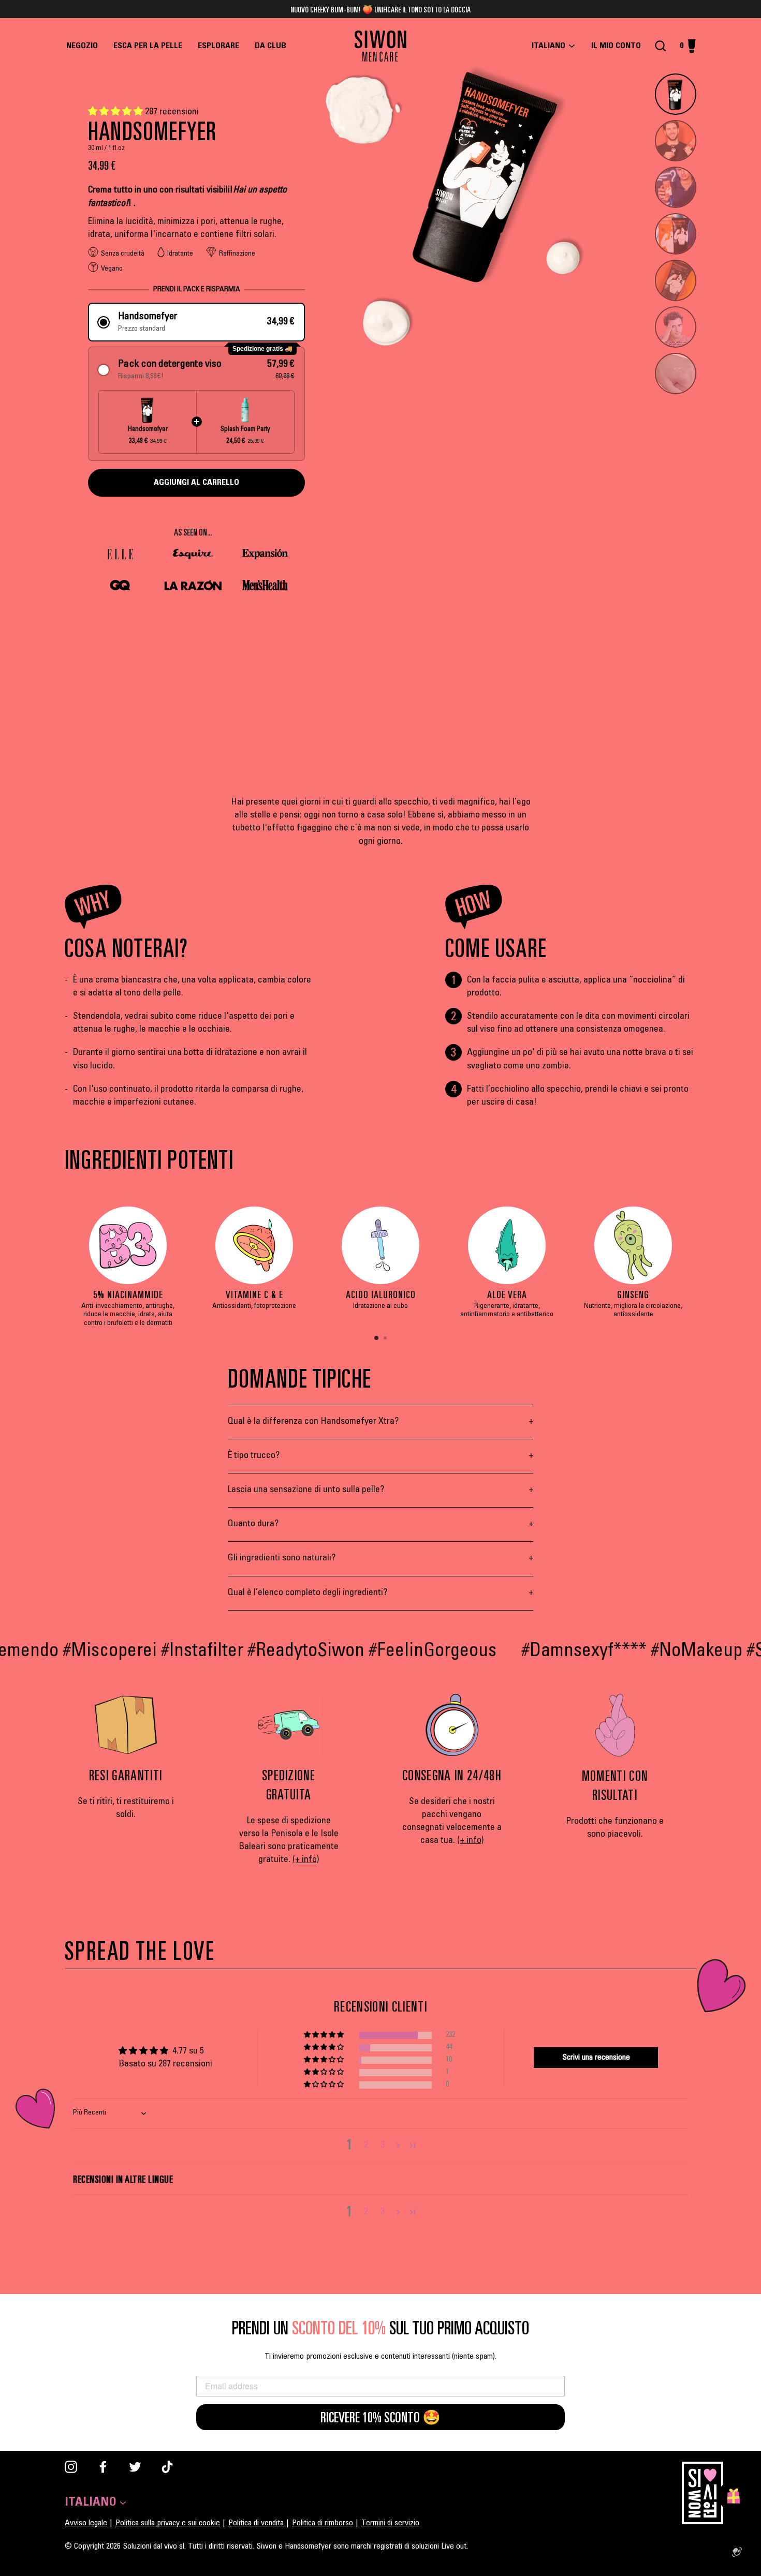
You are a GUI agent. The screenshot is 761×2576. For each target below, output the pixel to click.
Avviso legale (86, 2523)
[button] (116, 112)
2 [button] (386, 1339)
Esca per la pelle (148, 46)
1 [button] (377, 1338)
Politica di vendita (256, 2523)
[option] (128, 1272)
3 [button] (383, 2146)
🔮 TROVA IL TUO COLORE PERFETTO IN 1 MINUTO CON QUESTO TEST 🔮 (381, 9)
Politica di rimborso (323, 2523)
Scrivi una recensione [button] (596, 2058)
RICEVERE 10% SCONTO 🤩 (380, 2417)
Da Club (270, 46)
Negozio (82, 46)
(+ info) (306, 1860)
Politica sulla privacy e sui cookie (168, 2523)
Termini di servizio (390, 2523)
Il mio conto (619, 46)
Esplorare (218, 46)
